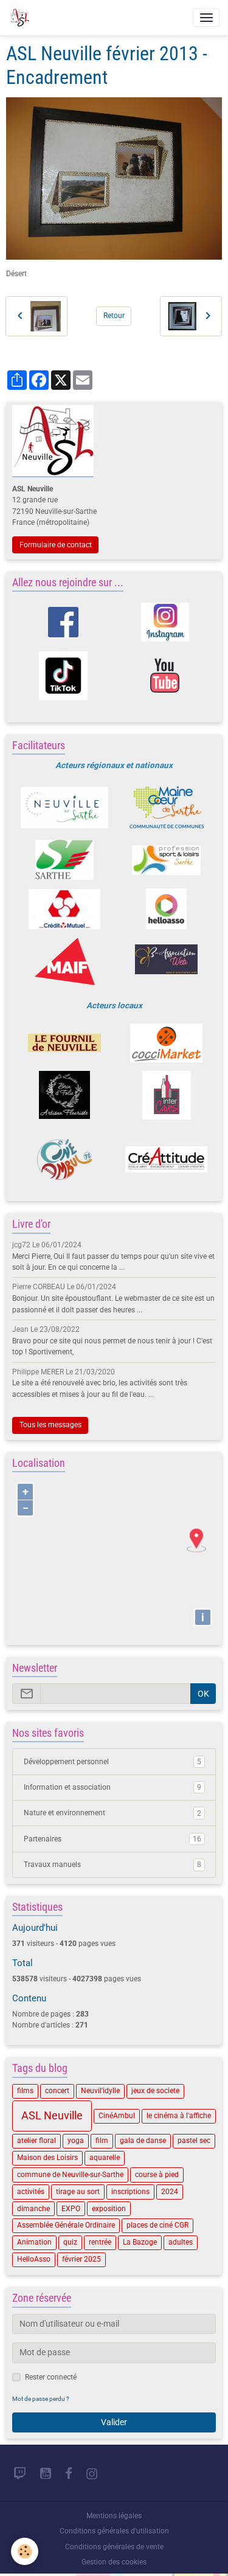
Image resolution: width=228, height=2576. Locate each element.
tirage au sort (78, 2192)
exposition (109, 2209)
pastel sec (194, 2141)
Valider (114, 2422)
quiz (70, 2242)
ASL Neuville (52, 2116)
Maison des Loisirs (47, 2158)
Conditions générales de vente (114, 2547)
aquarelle (105, 2158)
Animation (34, 2242)
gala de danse (143, 2141)
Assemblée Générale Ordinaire (66, 2225)
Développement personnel (112, 1762)
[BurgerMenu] (206, 18)
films (25, 2091)
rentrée (100, 2242)
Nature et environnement (112, 1813)
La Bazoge (140, 2242)
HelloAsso (34, 2259)
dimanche (33, 2209)
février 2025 (81, 2259)
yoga (76, 2141)
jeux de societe (155, 2091)
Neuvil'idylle (100, 2091)
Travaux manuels (112, 1864)
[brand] (21, 18)
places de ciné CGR (157, 2225)
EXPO (71, 2209)
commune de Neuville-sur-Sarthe (70, 2175)
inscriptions (130, 2192)
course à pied (157, 2175)
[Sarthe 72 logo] (65, 860)
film (102, 2141)
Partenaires (112, 1839)
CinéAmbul (117, 2116)
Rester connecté (51, 2377)
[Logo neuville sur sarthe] (65, 808)
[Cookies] (25, 2551)
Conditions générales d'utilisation (114, 2531)
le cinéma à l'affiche (179, 2116)
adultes (181, 2242)
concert (57, 2091)
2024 (170, 2192)
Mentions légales (114, 2516)
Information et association (112, 1787)
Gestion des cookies (114, 2562)
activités (31, 2192)
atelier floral (36, 2141)
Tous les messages (50, 1425)
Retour (114, 316)
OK (203, 1694)
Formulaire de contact (56, 545)
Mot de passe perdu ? (41, 2399)
